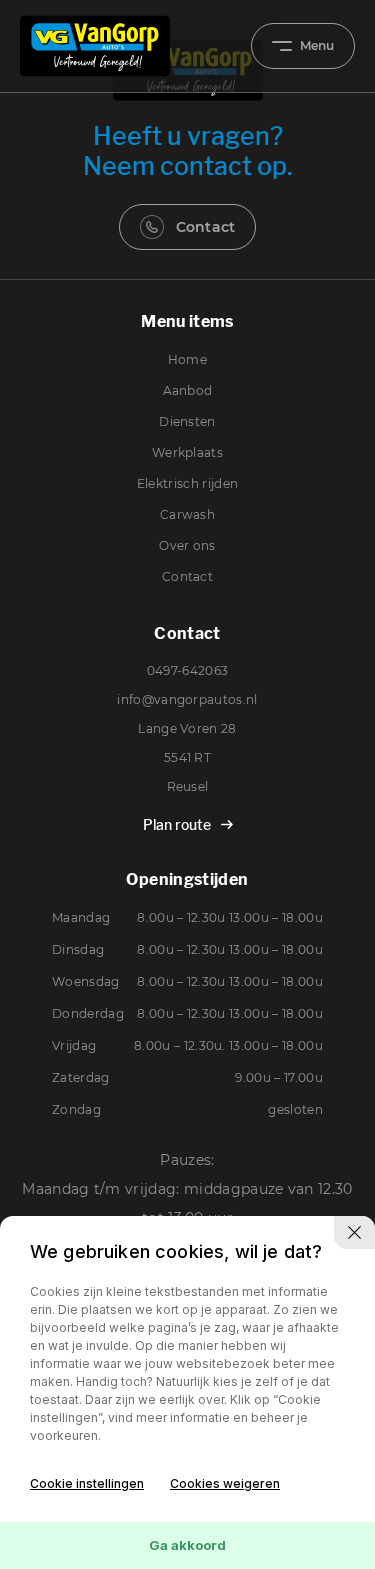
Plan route (177, 824)
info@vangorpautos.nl (187, 699)
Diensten (187, 421)
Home (187, 359)
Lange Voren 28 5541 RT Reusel (187, 757)
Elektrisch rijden (187, 483)
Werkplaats (187, 452)
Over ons (187, 545)
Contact (206, 227)
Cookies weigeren (225, 1483)
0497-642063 (188, 670)
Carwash (187, 514)
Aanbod (188, 390)
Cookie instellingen (87, 1483)
